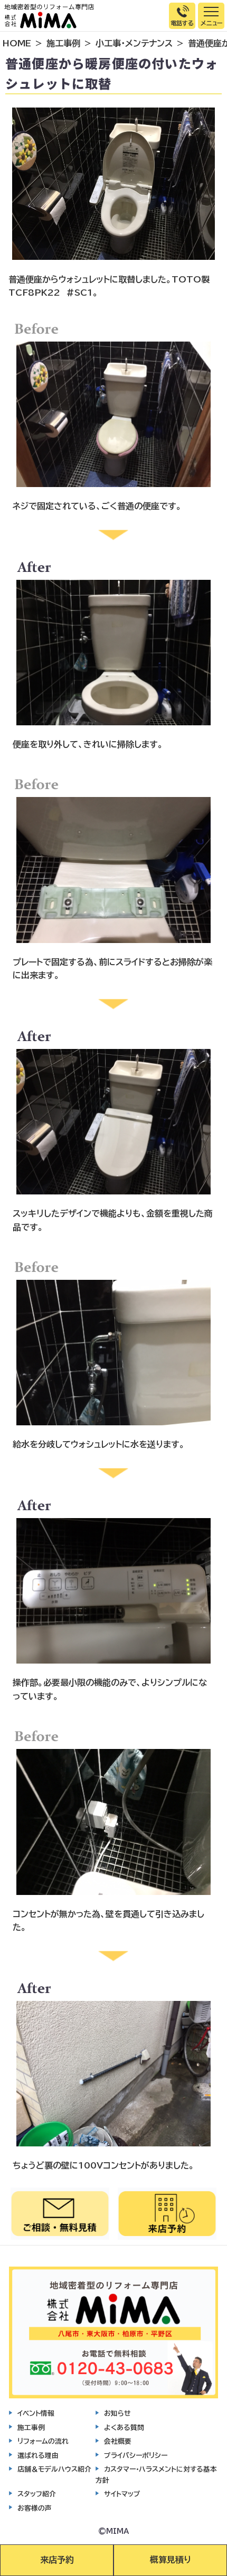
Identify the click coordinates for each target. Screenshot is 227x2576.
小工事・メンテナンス (134, 43)
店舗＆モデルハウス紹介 (54, 2469)
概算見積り (171, 2560)
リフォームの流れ (43, 2441)
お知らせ (117, 2413)
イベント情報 (36, 2413)
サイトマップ (122, 2494)
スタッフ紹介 (37, 2494)
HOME (17, 43)
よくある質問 (124, 2428)
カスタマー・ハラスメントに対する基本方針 (156, 2475)
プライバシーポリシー (136, 2456)
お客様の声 (35, 2508)
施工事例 (63, 43)
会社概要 (118, 2441)
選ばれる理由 (38, 2456)
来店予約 (57, 2560)
